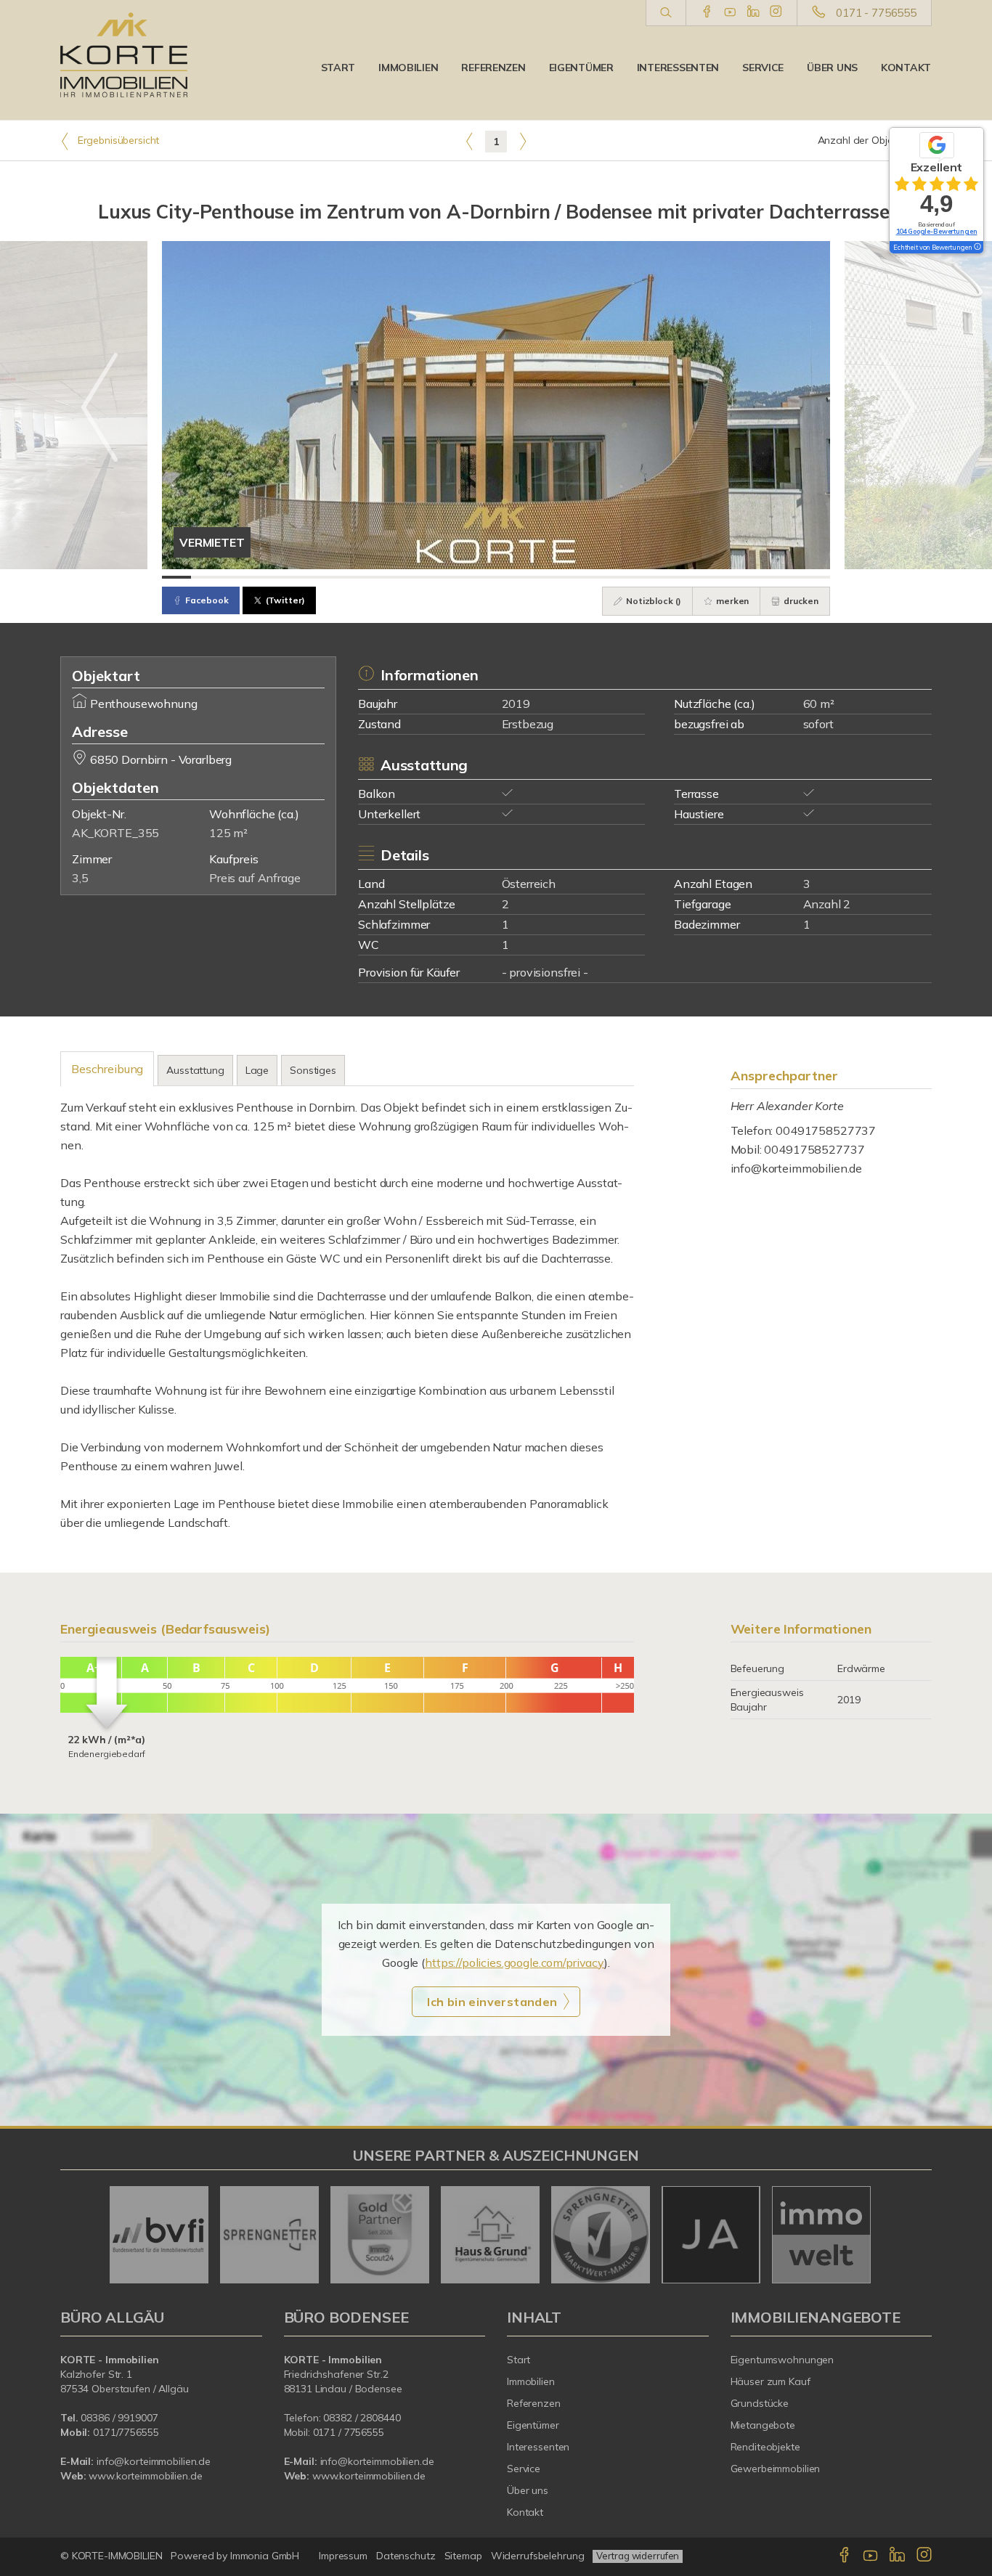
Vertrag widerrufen (638, 2556)
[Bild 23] (816, 577)
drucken (800, 601)
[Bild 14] (554, 577)
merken (731, 601)
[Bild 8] (380, 577)
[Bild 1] (176, 577)
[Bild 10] (438, 577)
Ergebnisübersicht (117, 140)
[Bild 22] (786, 577)
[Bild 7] (351, 577)
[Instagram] (776, 12)
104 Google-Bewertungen (937, 231)
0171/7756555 (126, 2432)
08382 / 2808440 (362, 2418)
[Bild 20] (728, 577)
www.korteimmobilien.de (145, 2476)
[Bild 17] (641, 577)
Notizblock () (652, 601)
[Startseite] (124, 54)
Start (338, 68)
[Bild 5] (293, 577)
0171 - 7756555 (876, 13)
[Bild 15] (583, 577)
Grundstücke (760, 2403)
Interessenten (678, 68)
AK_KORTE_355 (115, 833)
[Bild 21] (757, 577)
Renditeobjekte (765, 2447)
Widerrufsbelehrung (538, 2556)
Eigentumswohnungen (782, 2360)
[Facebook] (707, 12)
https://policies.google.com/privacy (515, 1962)
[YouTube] (730, 12)
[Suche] (666, 13)
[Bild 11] (467, 577)
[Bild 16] (612, 577)
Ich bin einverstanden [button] (492, 2002)
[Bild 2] (206, 577)
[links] (469, 141)
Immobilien (408, 68)
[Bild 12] (496, 577)
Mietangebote (763, 2425)
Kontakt (906, 68)
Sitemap (463, 2556)
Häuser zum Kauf (771, 2381)
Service (763, 68)
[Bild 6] (322, 577)
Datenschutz (406, 2556)
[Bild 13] (525, 577)
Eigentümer (581, 68)
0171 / (329, 2432)
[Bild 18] (670, 577)
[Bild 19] (699, 577)
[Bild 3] (235, 577)
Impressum (343, 2556)
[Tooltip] (977, 248)
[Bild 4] (264, 577)
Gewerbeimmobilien (776, 2469)
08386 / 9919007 (119, 2418)
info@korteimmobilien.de (797, 1168)
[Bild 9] (409, 577)
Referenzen (493, 68)
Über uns (832, 68)
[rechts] (523, 141)
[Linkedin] (753, 12)
